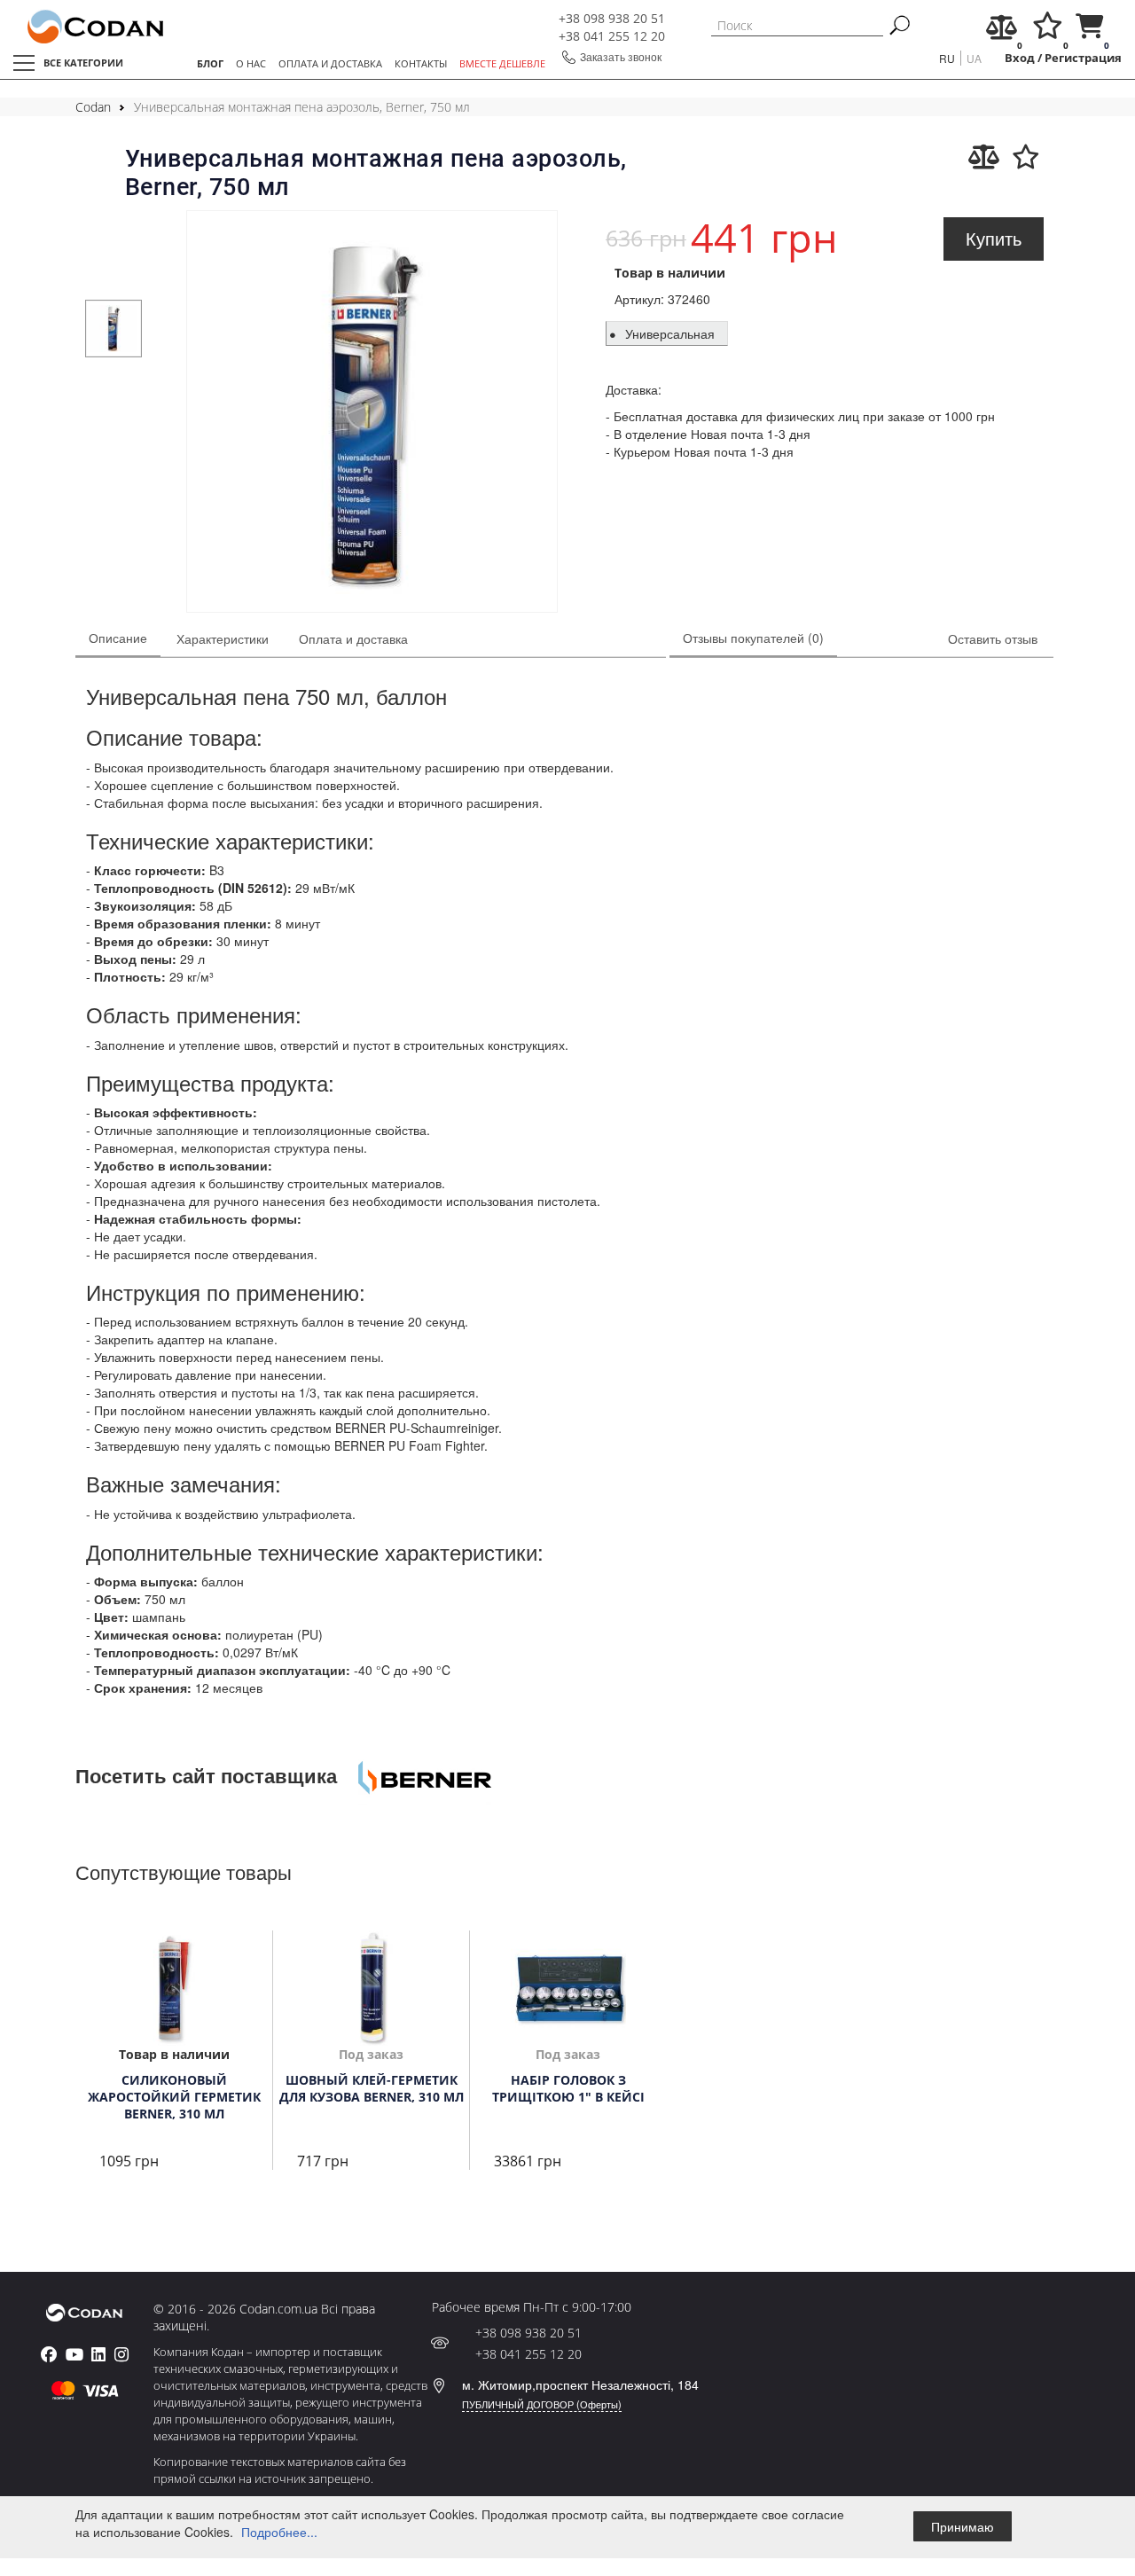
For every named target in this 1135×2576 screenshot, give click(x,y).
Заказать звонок (621, 56)
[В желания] (1026, 157)
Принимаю (963, 2526)
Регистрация (1083, 58)
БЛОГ (210, 63)
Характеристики (223, 638)
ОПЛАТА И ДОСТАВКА (330, 63)
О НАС (251, 63)
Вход (1020, 58)
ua (974, 58)
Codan (93, 107)
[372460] (372, 414)
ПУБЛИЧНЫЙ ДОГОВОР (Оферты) (542, 2404)
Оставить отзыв (993, 638)
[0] (1002, 31)
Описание (118, 638)
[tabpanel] (114, 329)
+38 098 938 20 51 (612, 18)
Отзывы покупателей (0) (753, 638)
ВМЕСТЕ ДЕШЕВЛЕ (502, 63)
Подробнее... (279, 2532)
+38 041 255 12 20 (612, 36)
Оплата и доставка (353, 638)
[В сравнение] (984, 157)
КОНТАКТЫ (421, 63)
